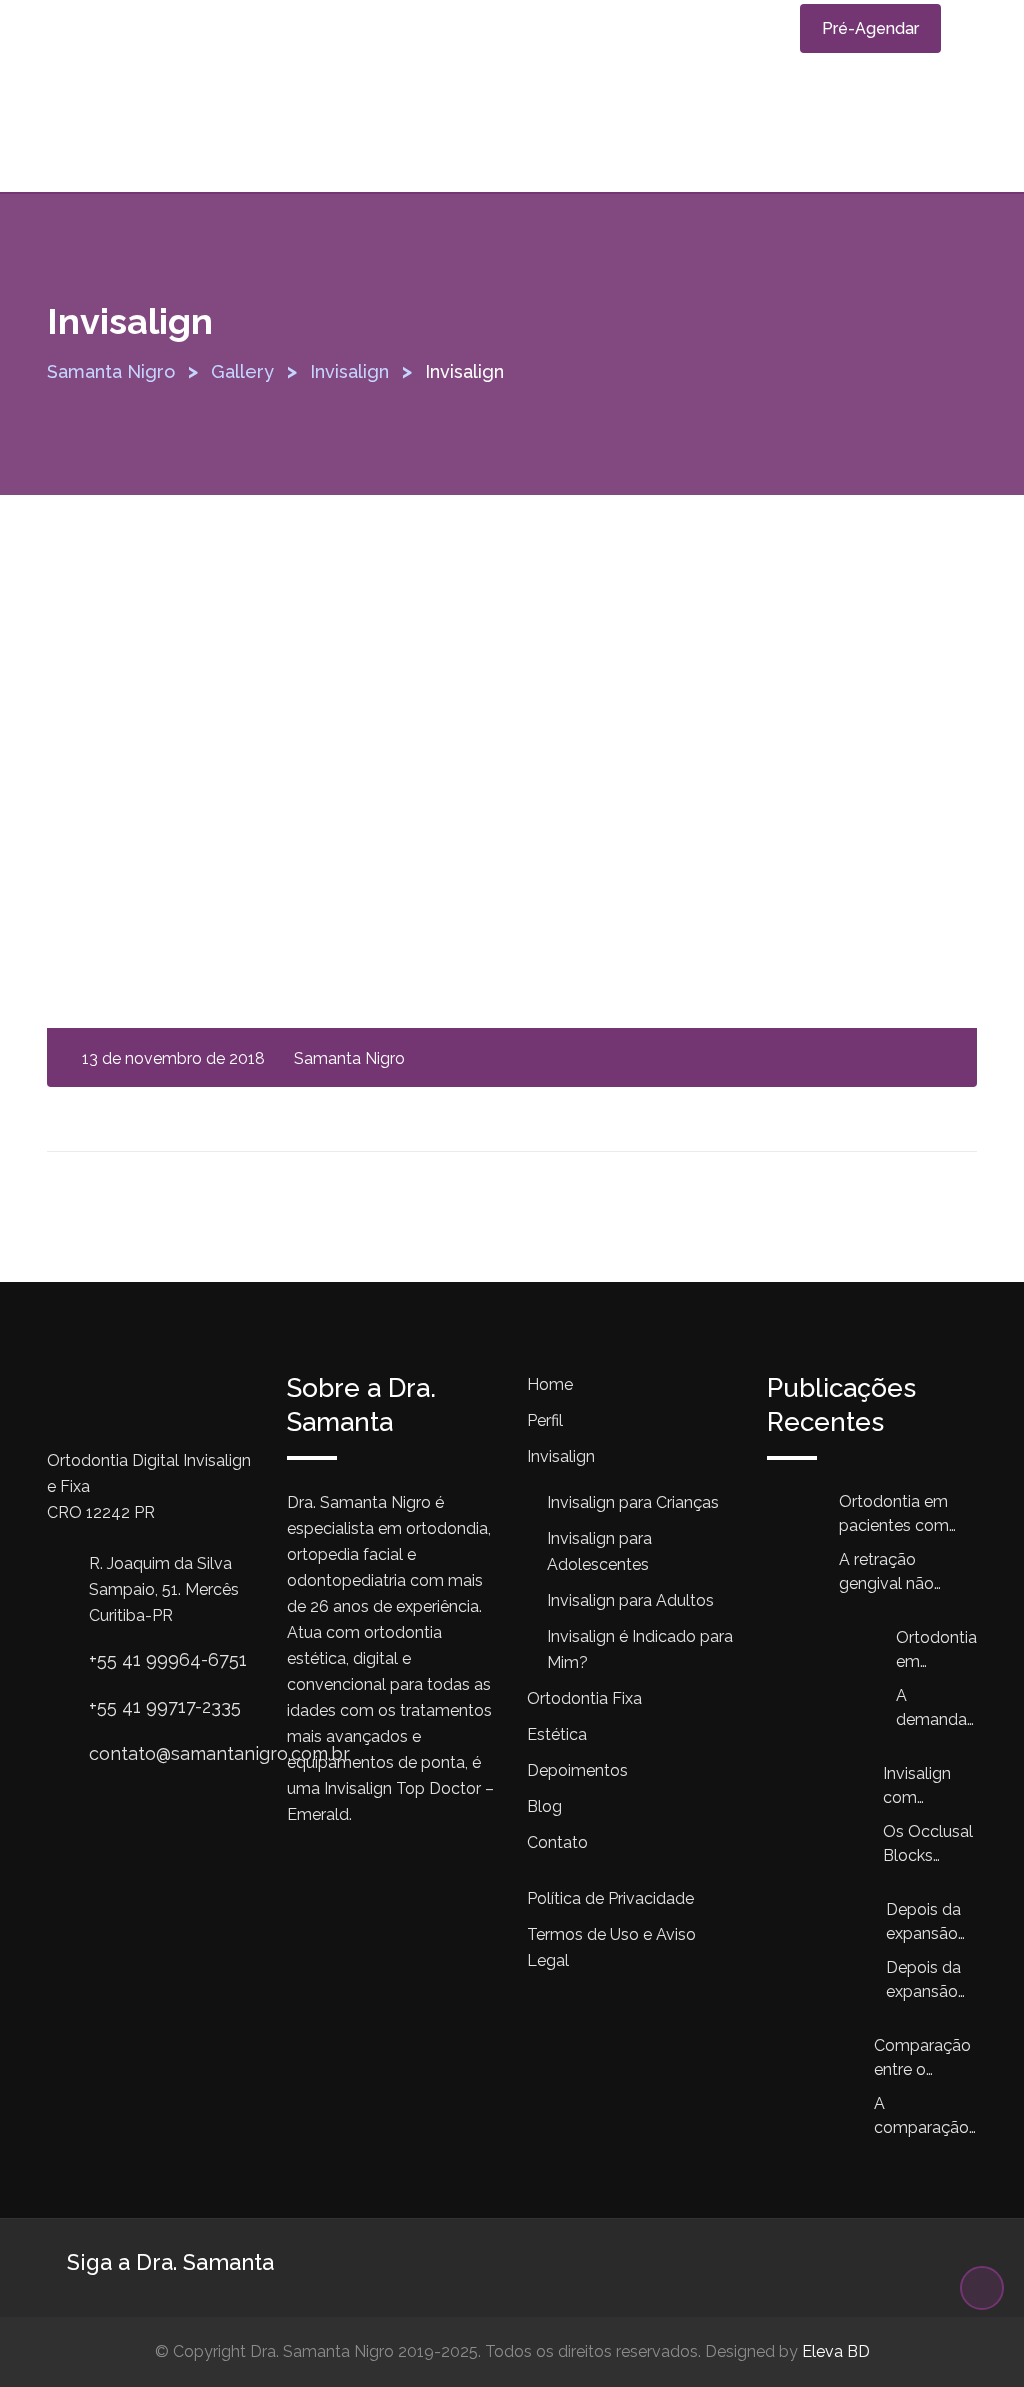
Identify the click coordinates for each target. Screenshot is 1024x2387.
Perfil (545, 1420)
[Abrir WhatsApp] (974, 2336)
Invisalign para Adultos (630, 1600)
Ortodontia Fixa (584, 1698)
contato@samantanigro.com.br (219, 1753)
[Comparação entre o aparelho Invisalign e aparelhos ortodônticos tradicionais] (820, 2078)
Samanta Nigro (349, 1058)
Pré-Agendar (870, 28)
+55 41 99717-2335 (165, 1706)
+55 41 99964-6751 (168, 1659)
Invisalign (561, 1456)
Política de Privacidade (610, 1898)
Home (550, 1384)
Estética (557, 1734)
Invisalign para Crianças (633, 1502)
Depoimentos (577, 1770)
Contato (557, 1842)
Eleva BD (836, 2351)
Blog (544, 1806)
